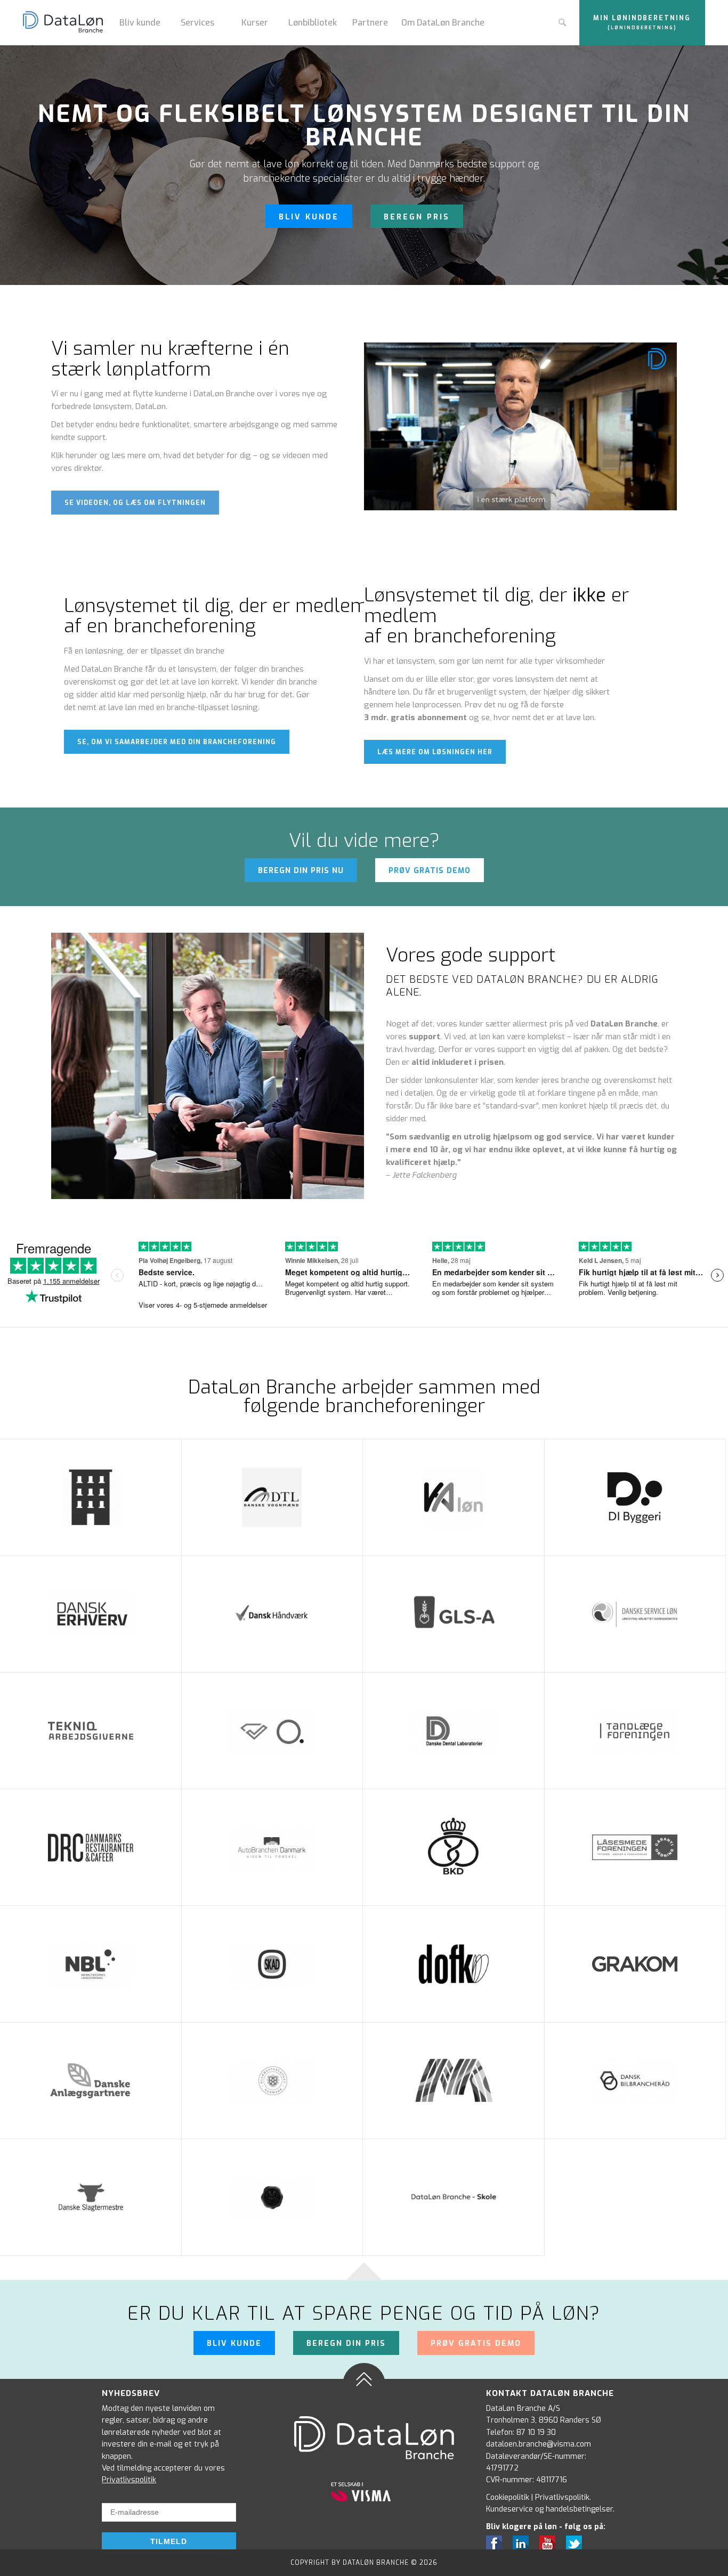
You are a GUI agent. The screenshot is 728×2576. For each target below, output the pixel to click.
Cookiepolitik (508, 2497)
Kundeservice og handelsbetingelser (549, 2509)
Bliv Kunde (309, 217)
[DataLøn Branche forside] (67, 23)
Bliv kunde (140, 23)
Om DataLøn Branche (443, 23)
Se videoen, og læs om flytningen (135, 503)
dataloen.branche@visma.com (539, 2444)
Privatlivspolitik (129, 2480)
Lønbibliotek (313, 23)
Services (197, 23)
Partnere (370, 23)
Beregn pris (417, 217)
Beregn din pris (346, 2343)
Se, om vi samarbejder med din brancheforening (177, 742)
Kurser (255, 23)
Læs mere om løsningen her (435, 752)
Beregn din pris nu (301, 871)
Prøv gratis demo (430, 871)
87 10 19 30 (536, 2432)
